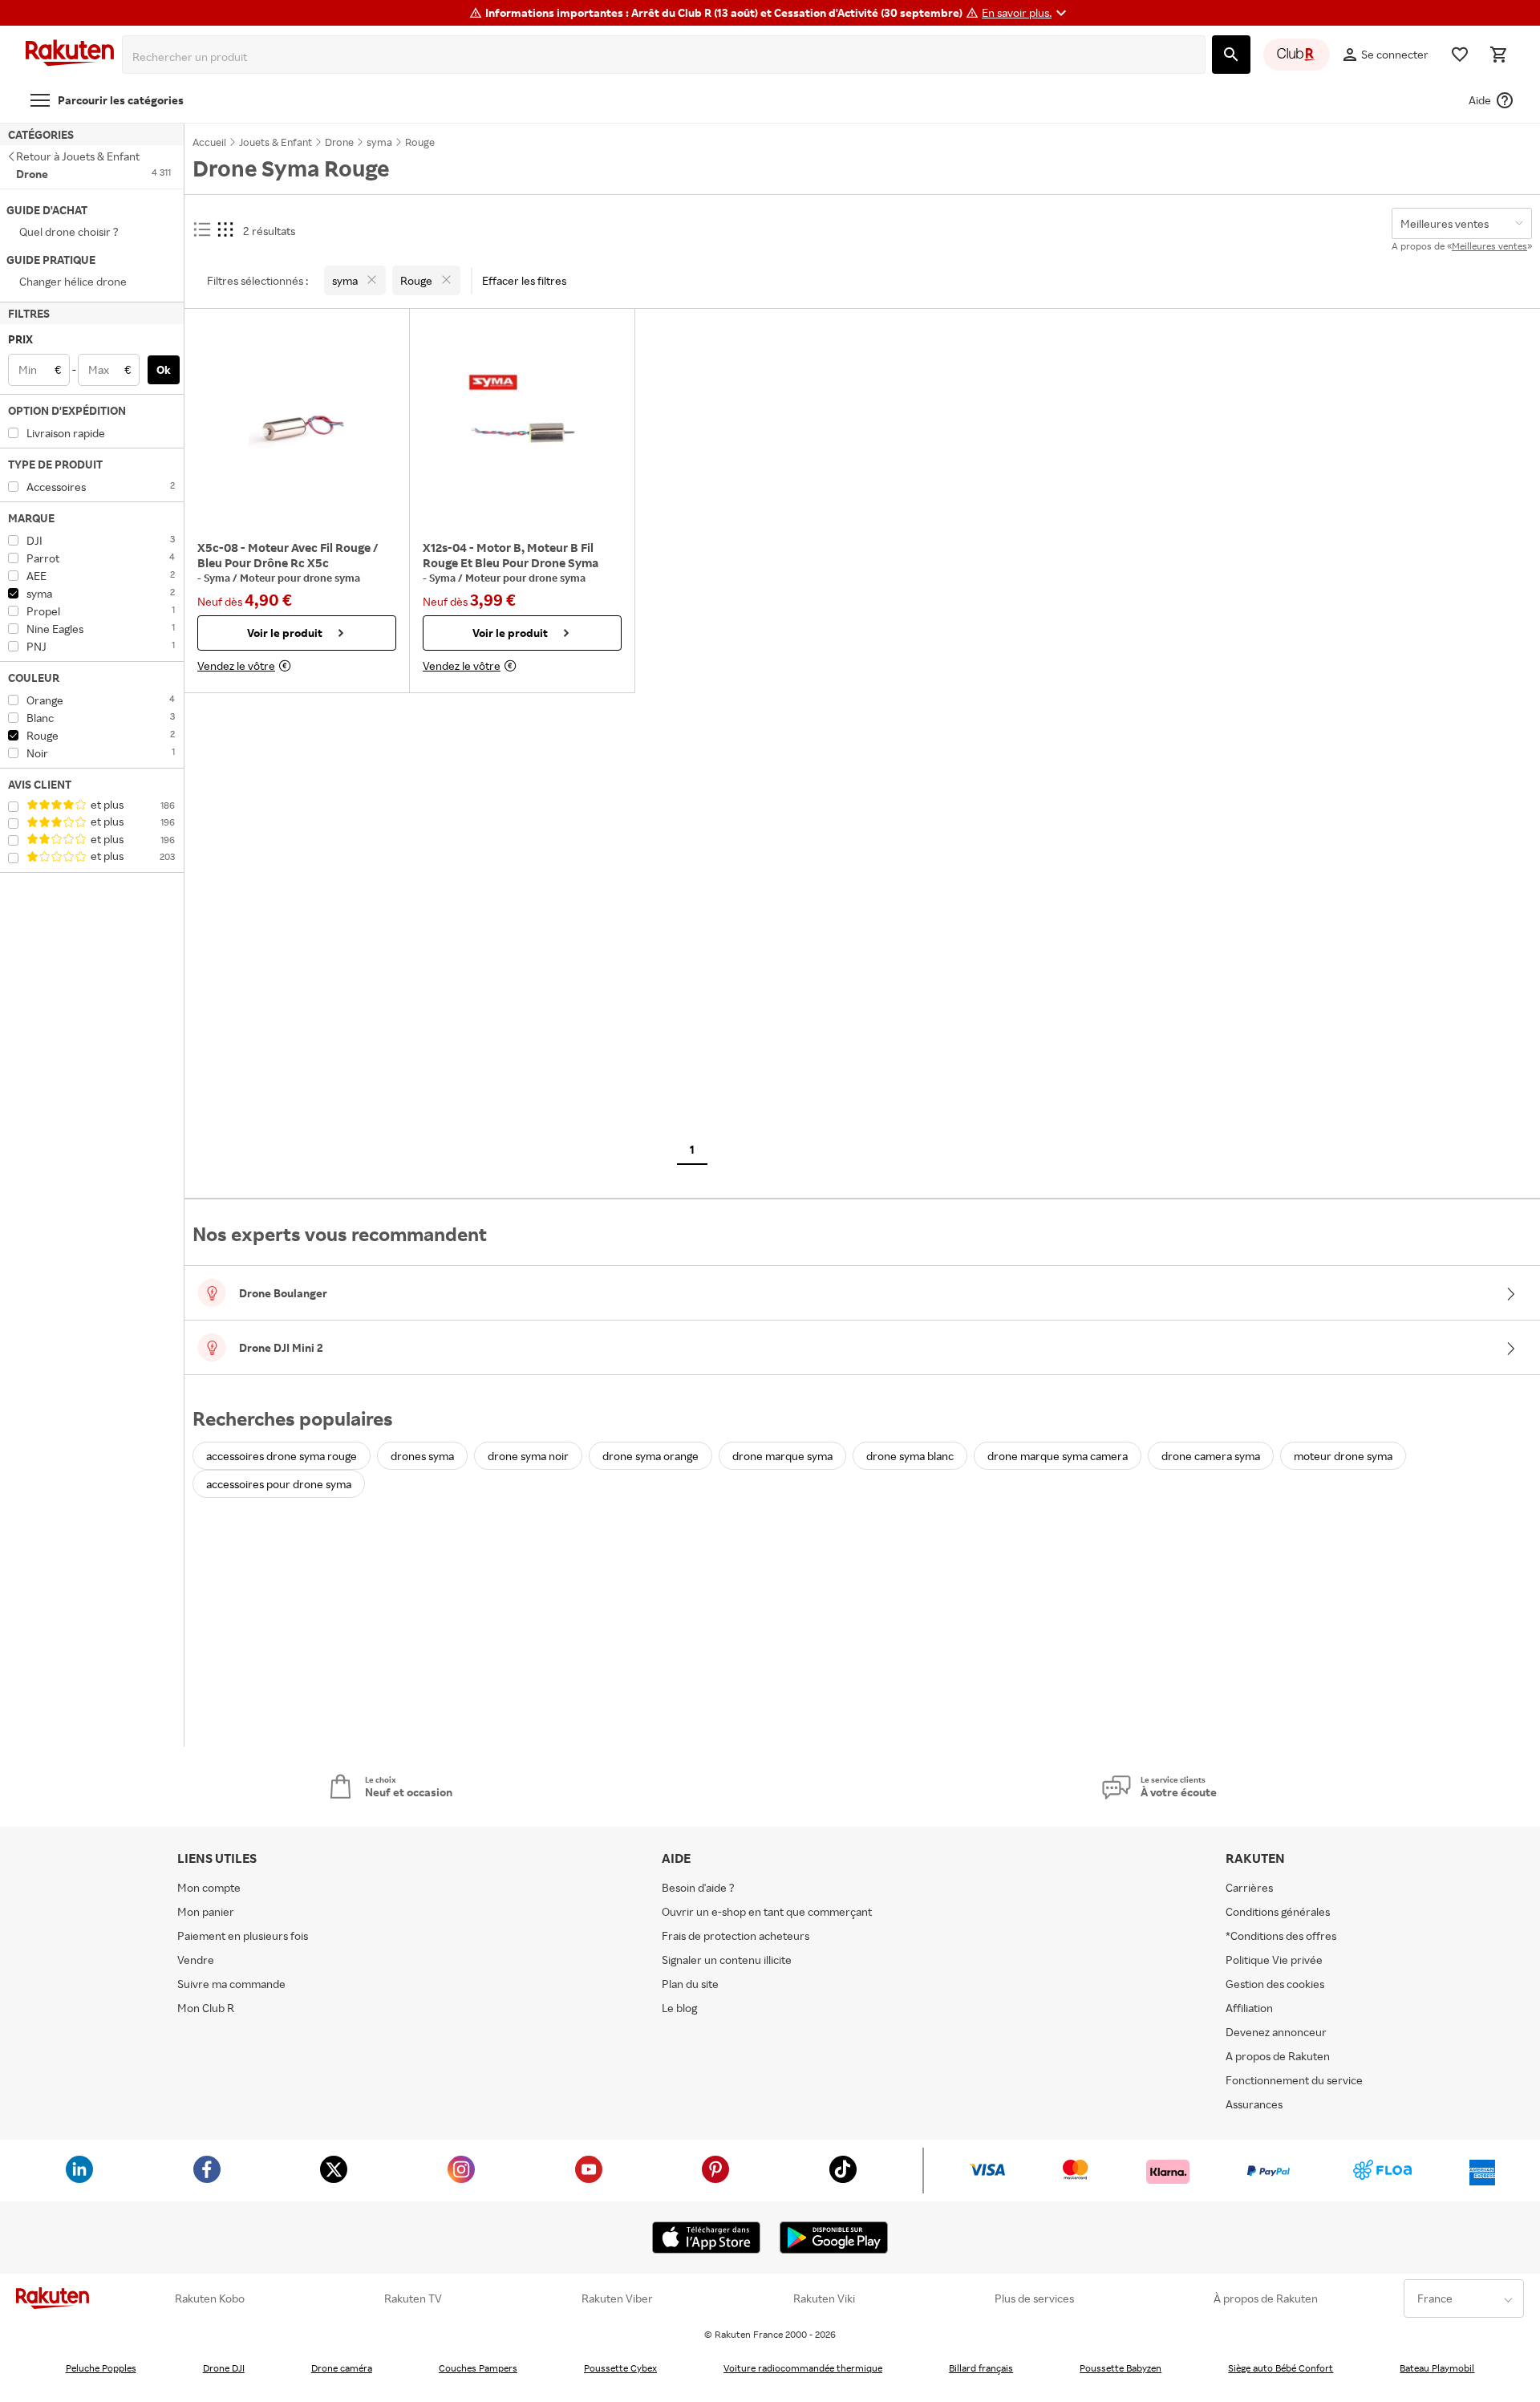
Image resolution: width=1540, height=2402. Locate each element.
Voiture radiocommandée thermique (803, 2368)
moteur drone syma (1343, 1456)
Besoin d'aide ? (698, 1887)
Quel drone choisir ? (69, 231)
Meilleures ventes (1489, 246)
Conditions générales (1278, 1911)
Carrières (1249, 1887)
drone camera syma (1211, 1456)
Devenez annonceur (1276, 2032)
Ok (164, 369)
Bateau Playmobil (1437, 2368)
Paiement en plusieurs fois (243, 1935)
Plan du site (690, 1984)
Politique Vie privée (1274, 1960)
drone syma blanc (910, 1456)
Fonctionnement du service (1294, 2080)
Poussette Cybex (620, 2368)
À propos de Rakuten (1266, 2299)
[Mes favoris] (1460, 55)
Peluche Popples (101, 2368)
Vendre (196, 1960)
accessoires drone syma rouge (282, 1456)
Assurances (1254, 2104)
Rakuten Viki (824, 2299)
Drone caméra (342, 2368)
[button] (1026, 13)
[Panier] (1498, 55)
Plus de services (1034, 2299)
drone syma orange (650, 1456)
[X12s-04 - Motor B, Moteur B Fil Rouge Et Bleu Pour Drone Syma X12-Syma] (522, 428)
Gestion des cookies (1275, 1984)
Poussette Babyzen (1121, 2368)
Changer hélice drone (73, 281)
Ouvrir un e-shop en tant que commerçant (767, 1911)
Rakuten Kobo (210, 2299)
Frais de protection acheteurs (736, 1935)
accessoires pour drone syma (279, 1484)
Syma (218, 578)
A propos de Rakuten (1278, 2056)
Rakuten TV (413, 2299)
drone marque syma (782, 1456)
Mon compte (209, 1887)
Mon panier (206, 1911)
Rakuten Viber (617, 2299)
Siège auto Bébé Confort (1281, 2368)
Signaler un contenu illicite (727, 1960)
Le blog (679, 2008)
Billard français (981, 2368)
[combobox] (667, 57)
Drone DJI (224, 2368)
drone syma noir (528, 1456)
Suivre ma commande (231, 1984)
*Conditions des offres (1281, 1935)
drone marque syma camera (1058, 1456)
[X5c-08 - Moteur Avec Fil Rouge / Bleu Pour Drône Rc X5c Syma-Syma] (297, 428)
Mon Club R (206, 2008)
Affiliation (1249, 2008)
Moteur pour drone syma (300, 578)
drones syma (422, 1456)
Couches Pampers (478, 2368)
